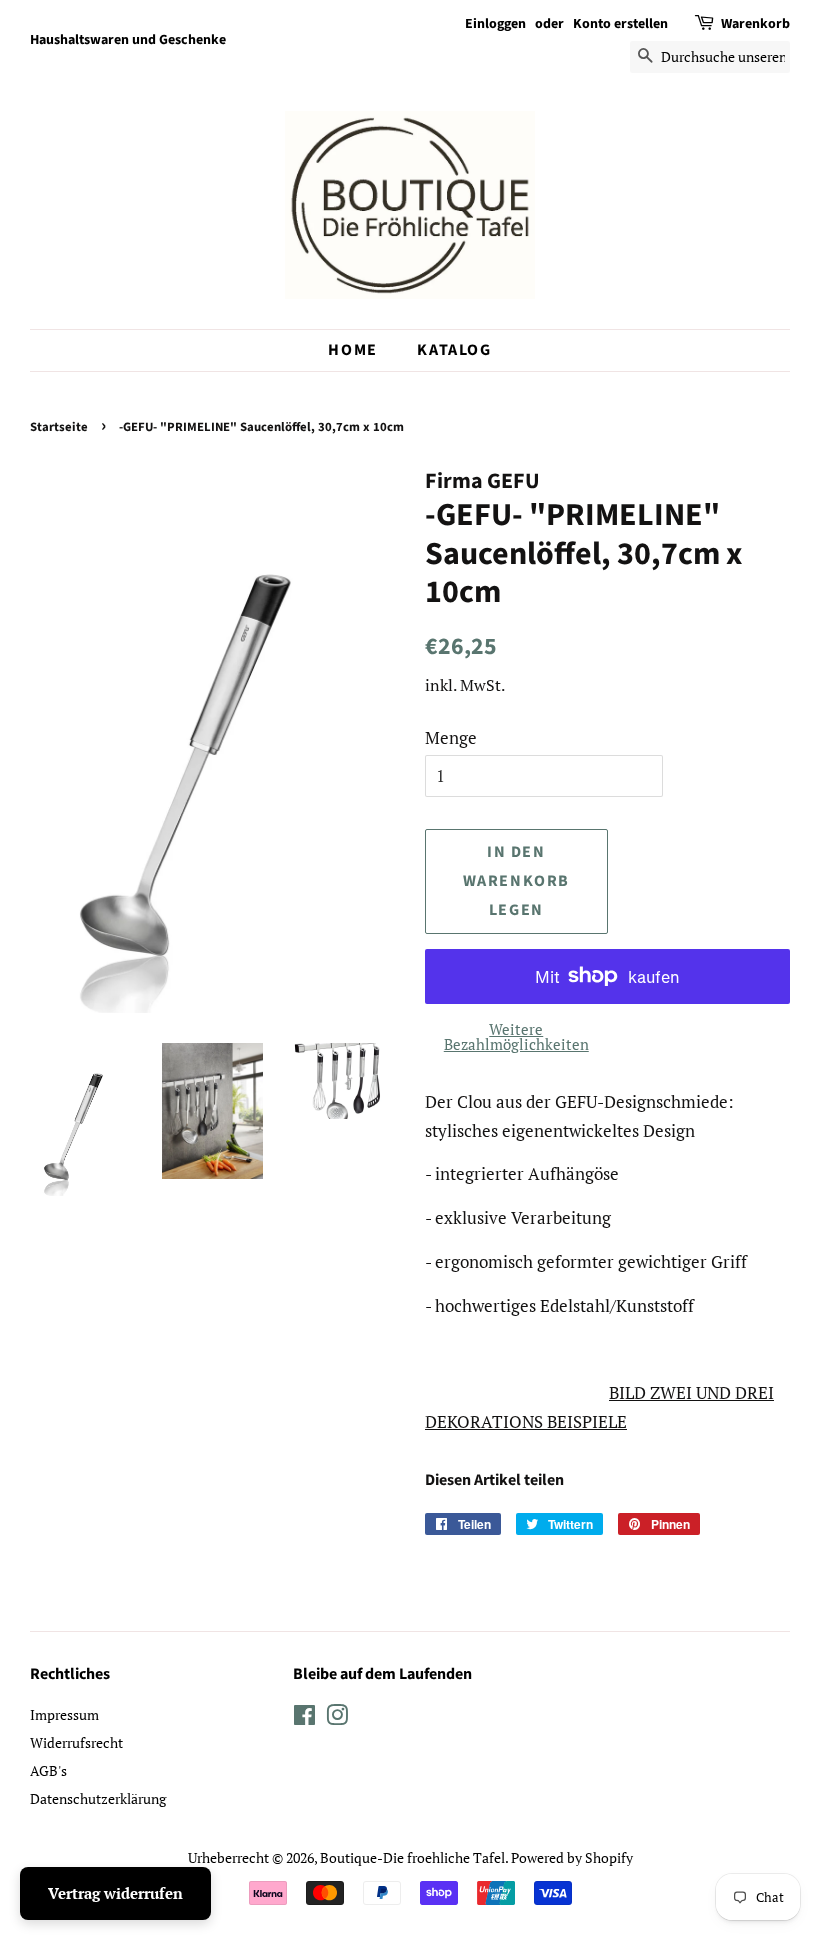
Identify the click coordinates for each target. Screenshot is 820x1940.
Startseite (59, 427)
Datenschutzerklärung (98, 1798)
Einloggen (495, 24)
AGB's (48, 1770)
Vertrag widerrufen (115, 1893)
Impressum (64, 1714)
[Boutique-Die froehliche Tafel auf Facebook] (304, 1718)
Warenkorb (755, 24)
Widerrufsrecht (76, 1742)
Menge (451, 737)
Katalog (454, 350)
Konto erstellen (620, 24)
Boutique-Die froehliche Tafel (412, 1857)
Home (352, 350)
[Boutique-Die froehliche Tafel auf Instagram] (337, 1718)
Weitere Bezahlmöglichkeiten (516, 1036)
